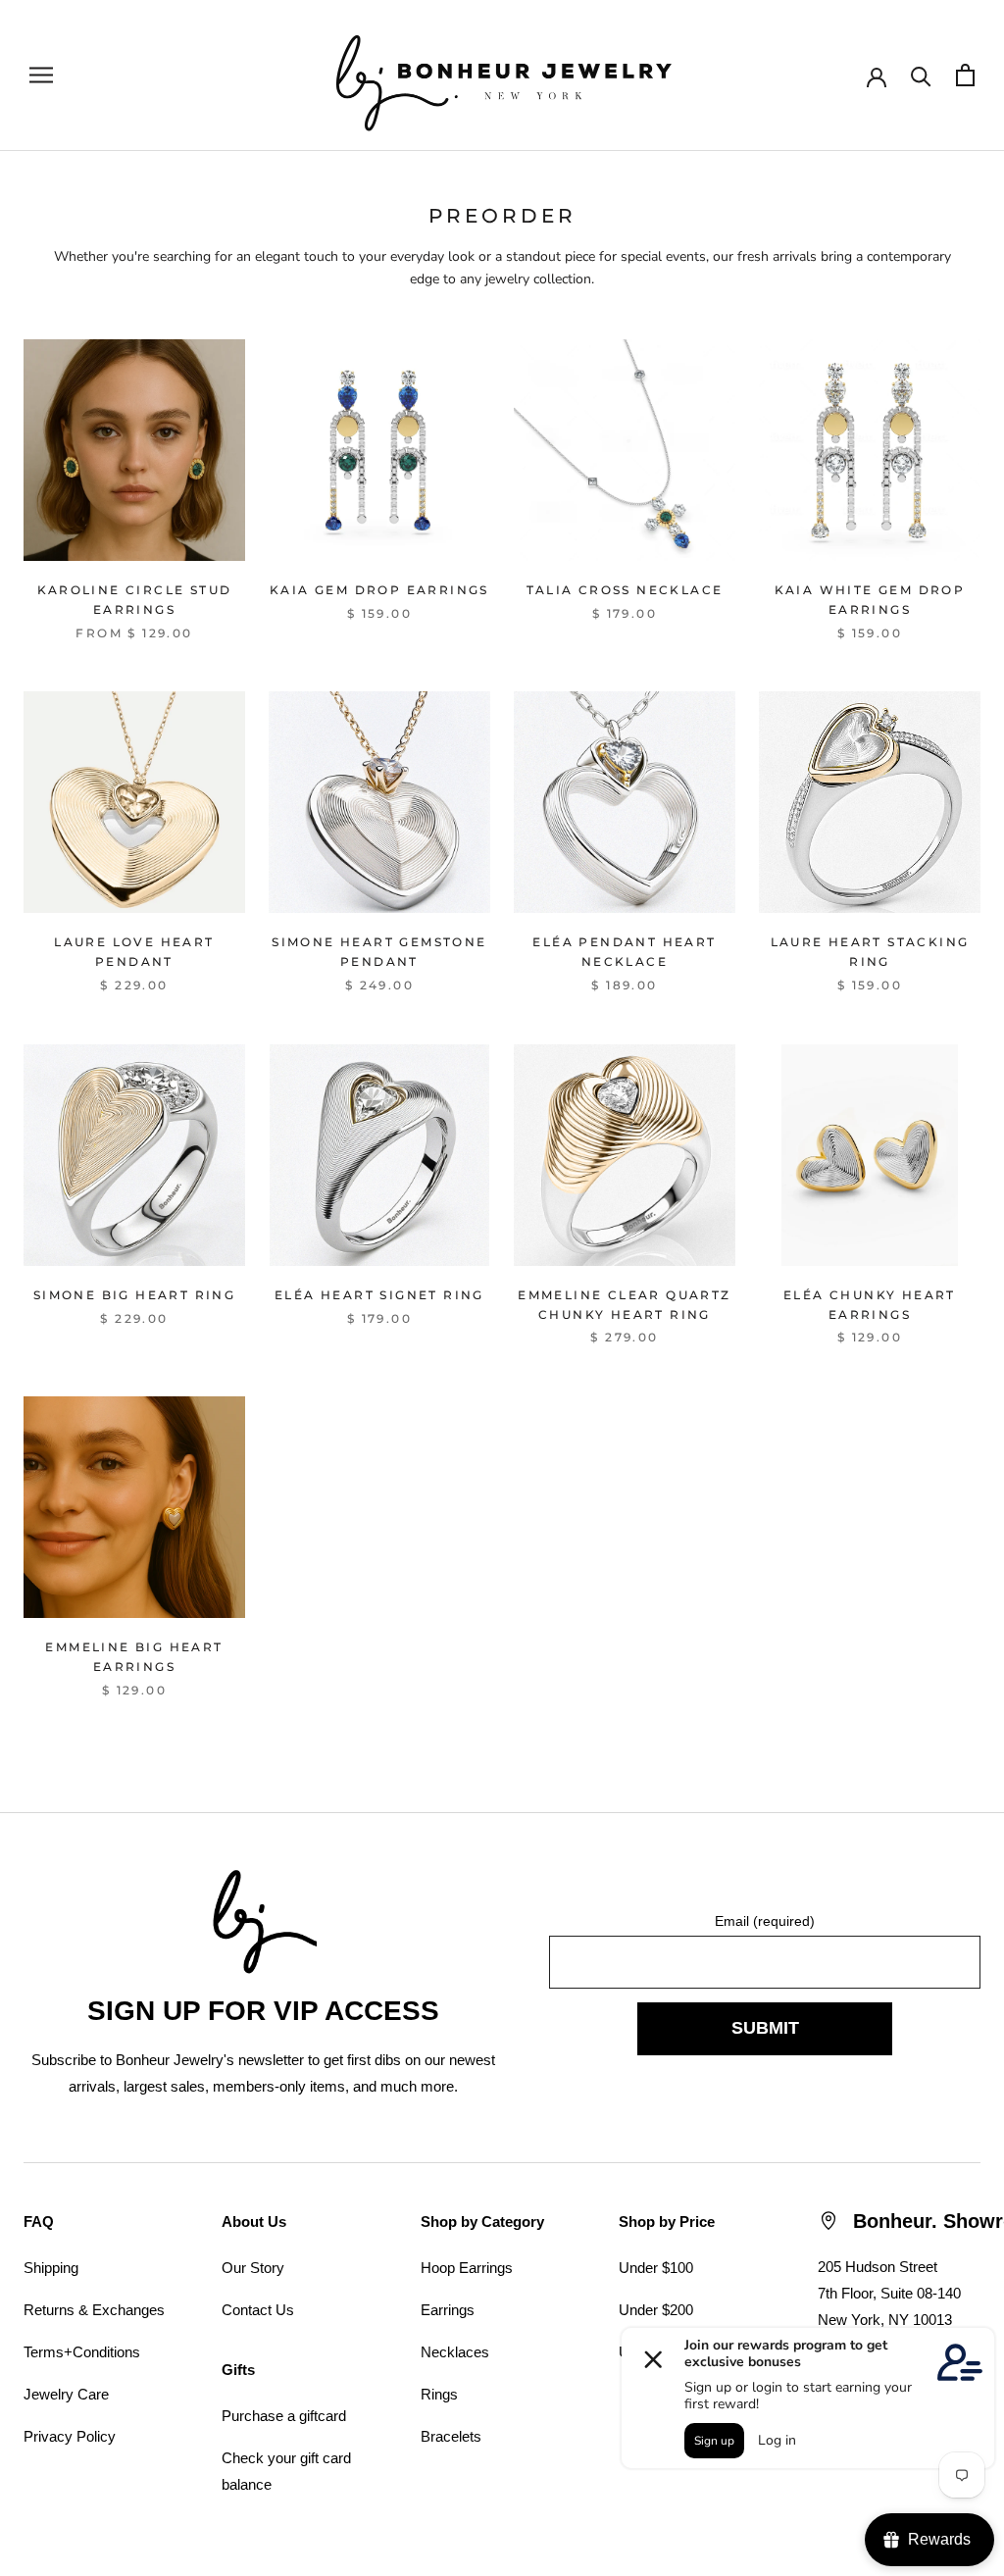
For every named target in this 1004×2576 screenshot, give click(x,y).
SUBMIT (765, 2028)
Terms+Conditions (82, 2352)
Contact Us (258, 2310)
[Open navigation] (41, 75)
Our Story (253, 2268)
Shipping (51, 2268)
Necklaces (455, 2352)
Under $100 (656, 2268)
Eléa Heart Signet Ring (379, 1295)
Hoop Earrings (467, 2268)
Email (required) (765, 1921)
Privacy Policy (70, 2436)
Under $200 (656, 2310)
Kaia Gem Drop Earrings (379, 590)
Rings (439, 2394)
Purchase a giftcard (284, 2416)
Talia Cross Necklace (625, 590)
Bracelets (451, 2436)
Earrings (448, 2310)
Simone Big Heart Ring (134, 1295)
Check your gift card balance (286, 2471)
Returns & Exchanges (94, 2310)
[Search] (921, 75)
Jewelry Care (66, 2394)
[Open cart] (965, 75)
